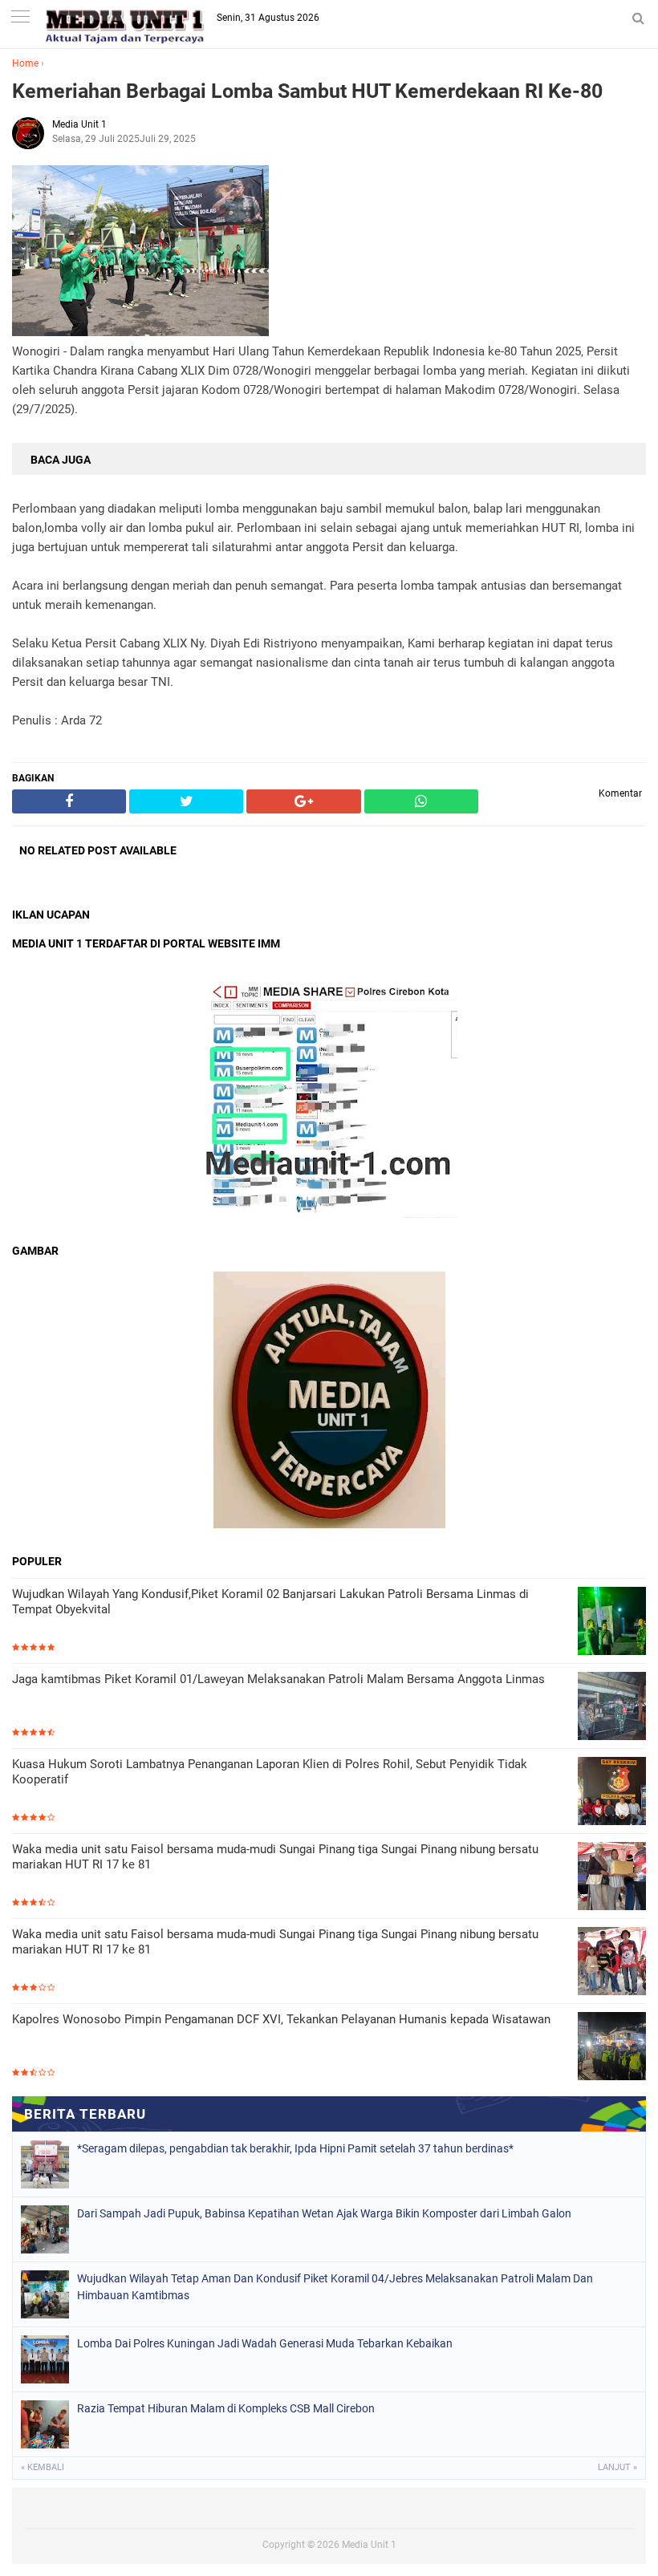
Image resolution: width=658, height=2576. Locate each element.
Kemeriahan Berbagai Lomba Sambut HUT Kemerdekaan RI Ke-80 (307, 91)
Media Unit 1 (369, 2545)
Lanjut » (617, 2467)
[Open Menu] (20, 18)
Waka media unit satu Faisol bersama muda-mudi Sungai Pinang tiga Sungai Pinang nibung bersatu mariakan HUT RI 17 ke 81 (275, 1857)
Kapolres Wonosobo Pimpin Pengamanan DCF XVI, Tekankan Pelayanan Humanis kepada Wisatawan (281, 2019)
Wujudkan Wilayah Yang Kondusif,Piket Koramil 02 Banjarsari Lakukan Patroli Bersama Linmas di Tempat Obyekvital (270, 1602)
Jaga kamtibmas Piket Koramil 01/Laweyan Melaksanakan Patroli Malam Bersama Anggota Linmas (278, 1679)
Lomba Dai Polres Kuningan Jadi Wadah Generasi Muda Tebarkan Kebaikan (265, 2343)
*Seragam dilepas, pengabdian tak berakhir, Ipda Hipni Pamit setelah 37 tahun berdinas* (295, 2148)
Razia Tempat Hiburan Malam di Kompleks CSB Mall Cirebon (226, 2408)
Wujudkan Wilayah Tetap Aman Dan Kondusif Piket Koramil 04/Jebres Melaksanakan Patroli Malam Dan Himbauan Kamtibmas (335, 2287)
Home (25, 63)
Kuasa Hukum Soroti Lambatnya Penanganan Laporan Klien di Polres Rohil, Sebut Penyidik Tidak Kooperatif (270, 1772)
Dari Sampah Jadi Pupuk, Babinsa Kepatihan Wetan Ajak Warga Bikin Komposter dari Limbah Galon (324, 2213)
